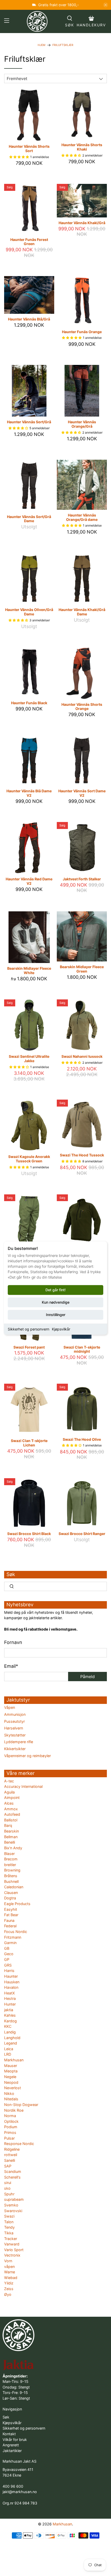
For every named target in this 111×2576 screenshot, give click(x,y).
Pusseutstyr (14, 1721)
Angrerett (11, 2445)
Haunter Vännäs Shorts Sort (29, 148)
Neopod (11, 2082)
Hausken (12, 1982)
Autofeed (12, 1814)
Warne (10, 2272)
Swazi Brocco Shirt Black (29, 1534)
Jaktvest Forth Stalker (82, 879)
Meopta (11, 2071)
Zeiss (9, 2289)
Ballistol (11, 1820)
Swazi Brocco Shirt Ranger (82, 1534)
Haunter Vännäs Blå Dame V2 (29, 793)
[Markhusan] (37, 21)
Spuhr (9, 2194)
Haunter (11, 1976)
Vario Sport (14, 2250)
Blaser (9, 1854)
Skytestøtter (15, 1735)
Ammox (11, 1809)
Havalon (11, 1987)
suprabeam (14, 2199)
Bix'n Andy (13, 1848)
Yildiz (9, 2283)
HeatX (9, 1993)
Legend (11, 2043)
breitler (10, 1865)
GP (7, 1959)
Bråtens (11, 1876)
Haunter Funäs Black (29, 703)
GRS (8, 1965)
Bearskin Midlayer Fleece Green (82, 969)
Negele (10, 2077)
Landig (10, 2032)
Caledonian (14, 1887)
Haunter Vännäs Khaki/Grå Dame (82, 612)
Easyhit (11, 1909)
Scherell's (12, 2177)
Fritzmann (13, 1937)
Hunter (10, 2004)
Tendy (9, 2227)
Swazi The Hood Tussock (82, 1155)
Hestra (10, 1998)
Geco (9, 1954)
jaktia (9, 2010)
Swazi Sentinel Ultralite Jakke (29, 1059)
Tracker (11, 2239)
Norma (10, 2116)
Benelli (10, 1842)
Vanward (12, 2244)
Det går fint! (55, 1290)
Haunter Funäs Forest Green (29, 242)
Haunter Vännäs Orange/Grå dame (82, 517)
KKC (8, 2026)
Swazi (9, 2216)
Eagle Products (17, 1904)
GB (7, 1948)
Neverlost (13, 2088)
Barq (8, 1825)
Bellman (11, 1837)
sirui (8, 2183)
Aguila (9, 1792)
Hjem (42, 45)
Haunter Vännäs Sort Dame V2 (82, 793)
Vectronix (12, 2255)
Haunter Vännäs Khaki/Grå (82, 223)
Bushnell (11, 1881)
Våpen (10, 1707)
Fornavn (13, 1642)
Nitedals (11, 2099)
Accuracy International (23, 1786)
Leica (9, 2049)
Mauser (11, 2066)
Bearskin (11, 1831)
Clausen (11, 1893)
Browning (12, 1870)
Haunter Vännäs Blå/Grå (29, 319)
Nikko (9, 2093)
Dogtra (10, 1898)
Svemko (11, 2205)
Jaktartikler (12, 2451)
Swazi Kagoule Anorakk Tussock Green (29, 1159)
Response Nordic (19, 2144)
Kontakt (9, 2434)
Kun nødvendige (56, 1302)
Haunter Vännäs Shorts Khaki (82, 147)
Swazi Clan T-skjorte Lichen (29, 1443)
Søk (6, 2417)
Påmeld (88, 1677)
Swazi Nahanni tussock (82, 1056)
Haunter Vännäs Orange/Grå (82, 424)
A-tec (9, 1781)
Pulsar (9, 2138)
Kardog (10, 2021)
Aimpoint (12, 1798)
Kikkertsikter (15, 1749)
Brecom (11, 1859)
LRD (8, 2054)
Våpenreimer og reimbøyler (27, 1756)
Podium (11, 2127)
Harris (9, 1971)
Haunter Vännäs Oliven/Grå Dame (29, 612)
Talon (9, 2222)
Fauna (9, 1920)
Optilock (11, 2121)
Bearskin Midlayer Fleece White (29, 970)
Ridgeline (12, 2149)
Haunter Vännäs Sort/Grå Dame (29, 519)
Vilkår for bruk (15, 2440)
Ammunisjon (15, 1714)
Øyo (8, 2294)
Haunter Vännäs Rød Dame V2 (29, 881)
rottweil (11, 2155)
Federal (10, 1926)
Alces (9, 1803)
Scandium (13, 2171)
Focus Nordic (16, 1932)
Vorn (8, 2261)
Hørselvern (14, 1728)
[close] (106, 5)
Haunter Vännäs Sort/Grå (29, 422)
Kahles (10, 2015)
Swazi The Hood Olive (82, 1439)
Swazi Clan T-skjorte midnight (82, 1349)
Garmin (10, 1943)
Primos (10, 2132)
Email (11, 1666)
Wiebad (11, 2278)
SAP (8, 2166)
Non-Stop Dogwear (21, 2105)
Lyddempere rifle (19, 1742)
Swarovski (13, 2211)
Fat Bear (11, 1915)
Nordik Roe (14, 2110)
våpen (9, 2266)
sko (7, 2188)
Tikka (9, 2233)
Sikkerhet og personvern (29, 1329)
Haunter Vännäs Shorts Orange (82, 707)
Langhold (12, 2038)
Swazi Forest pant (29, 1347)
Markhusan (14, 2060)
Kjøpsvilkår (61, 1329)
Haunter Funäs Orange (82, 332)
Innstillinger (56, 1315)
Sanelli (10, 2160)
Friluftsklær (63, 45)
